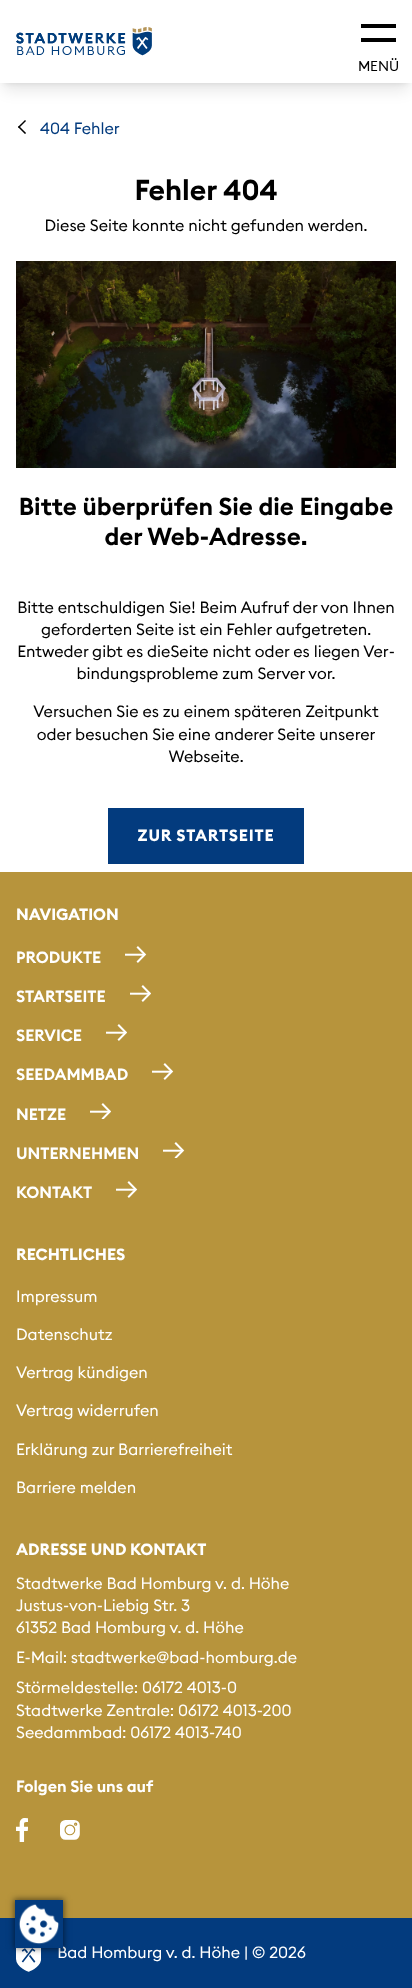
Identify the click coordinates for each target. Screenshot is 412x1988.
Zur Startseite (206, 836)
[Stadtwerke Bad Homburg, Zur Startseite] (84, 41)
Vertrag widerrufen (87, 1411)
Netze (41, 1114)
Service (49, 1036)
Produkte (58, 958)
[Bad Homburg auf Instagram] (70, 1830)
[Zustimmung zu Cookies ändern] (39, 1924)
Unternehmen (77, 1153)
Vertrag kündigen (82, 1373)
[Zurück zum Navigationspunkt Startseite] (22, 127)
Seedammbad (72, 1075)
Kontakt (54, 1193)
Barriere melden (76, 1488)
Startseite (61, 997)
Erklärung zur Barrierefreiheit (124, 1450)
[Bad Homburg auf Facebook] (22, 1830)
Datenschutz (64, 1335)
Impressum (57, 1297)
